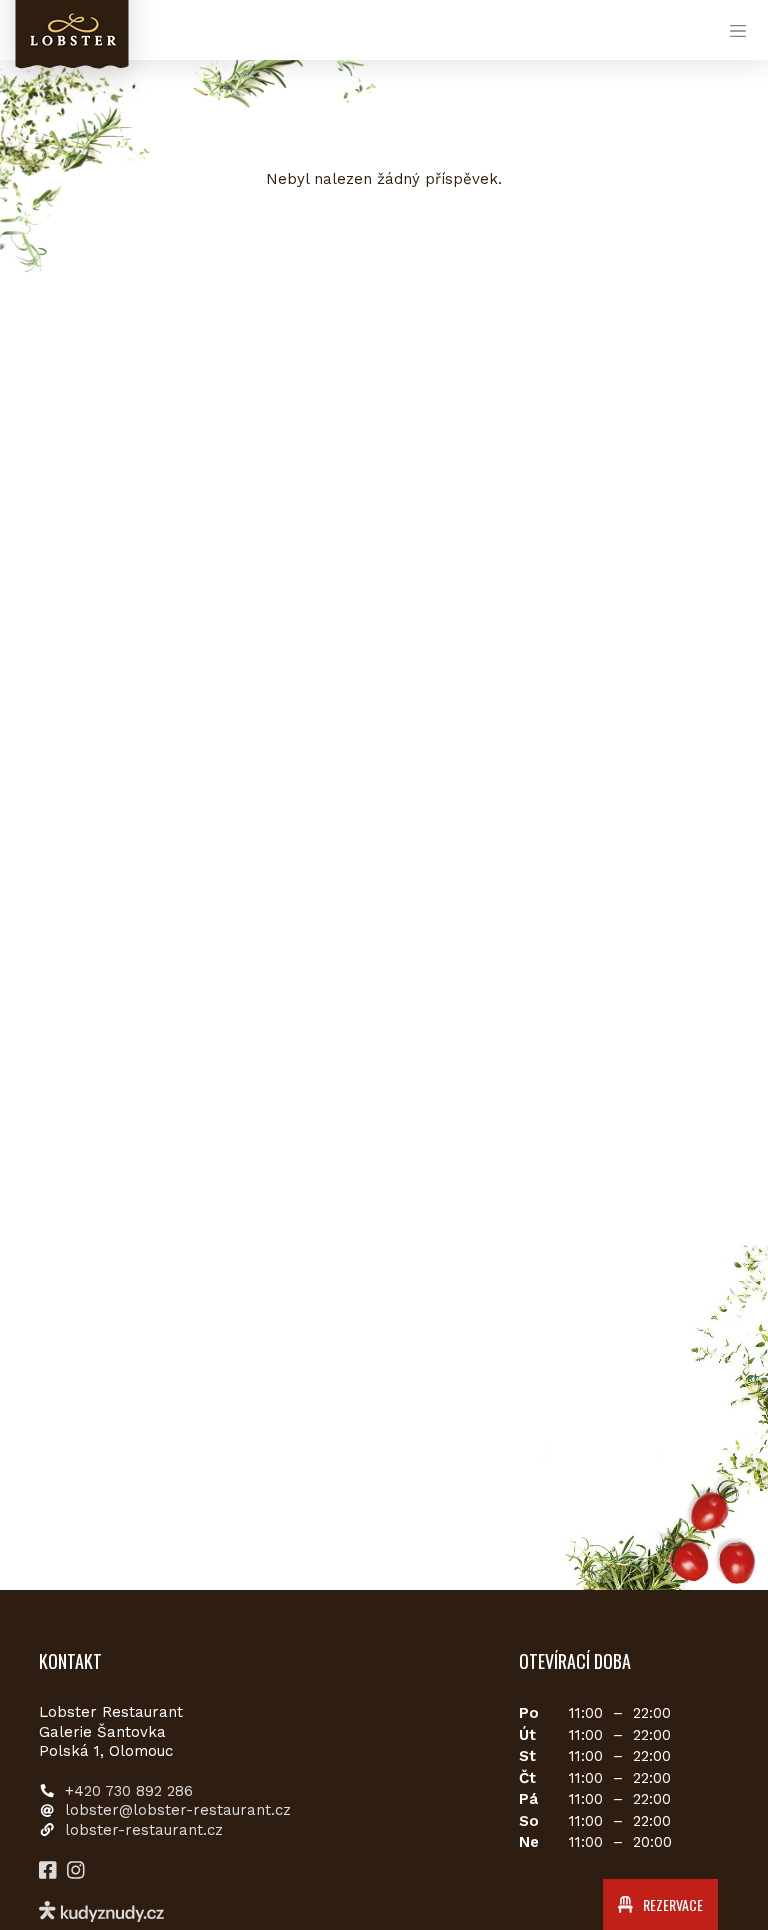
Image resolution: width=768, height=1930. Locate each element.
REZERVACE (671, 1904)
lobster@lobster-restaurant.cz (178, 1810)
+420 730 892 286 (129, 1791)
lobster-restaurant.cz (144, 1830)
